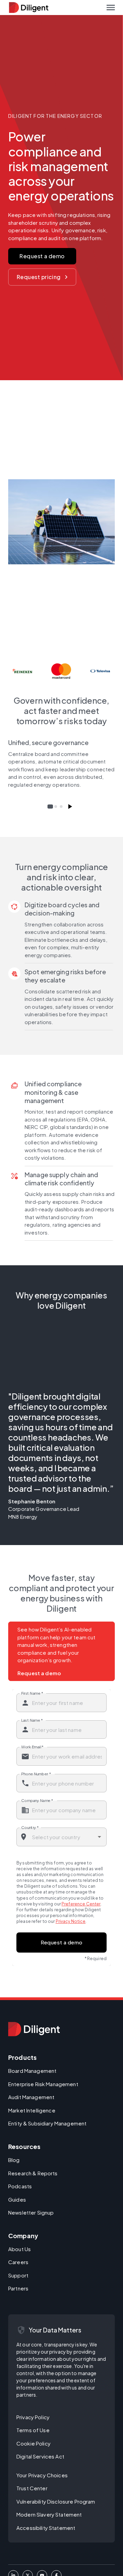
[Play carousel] (70, 807)
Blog (14, 2160)
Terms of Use (33, 2430)
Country (30, 1827)
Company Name (37, 1800)
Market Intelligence (32, 2110)
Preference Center (81, 1904)
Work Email (32, 1747)
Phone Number (36, 1774)
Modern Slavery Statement (49, 2514)
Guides (17, 2199)
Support (18, 2275)
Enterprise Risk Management (43, 2084)
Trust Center (32, 2488)
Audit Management (31, 2097)
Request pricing (39, 277)
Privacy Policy (33, 2417)
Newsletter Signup (31, 2212)
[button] (111, 8)
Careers (18, 2262)
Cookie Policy (33, 2443)
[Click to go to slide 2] (56, 807)
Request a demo (42, 256)
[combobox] (62, 1837)
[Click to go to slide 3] (61, 807)
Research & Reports (33, 2173)
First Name (32, 1693)
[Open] (99, 1837)
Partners (18, 2288)
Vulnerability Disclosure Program (56, 2501)
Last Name (32, 1720)
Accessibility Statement (46, 2528)
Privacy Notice (71, 1921)
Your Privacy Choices (42, 2475)
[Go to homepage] (34, 2029)
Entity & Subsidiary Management (47, 2123)
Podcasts (20, 2186)
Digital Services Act (40, 2456)
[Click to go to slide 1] (50, 807)
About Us (19, 2249)
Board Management (32, 2071)
